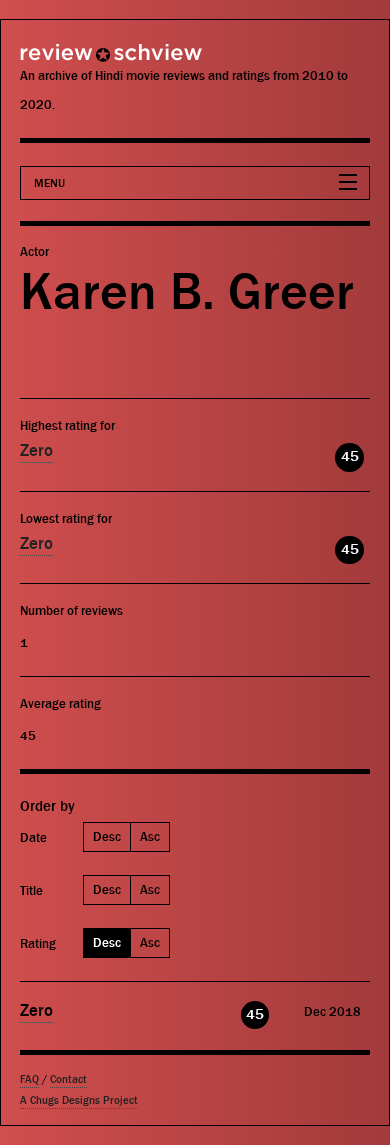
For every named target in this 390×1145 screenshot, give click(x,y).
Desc (107, 836)
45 (350, 456)
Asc (150, 836)
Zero (36, 451)
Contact (68, 1079)
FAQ (29, 1079)
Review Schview (75, 61)
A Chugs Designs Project (79, 1100)
